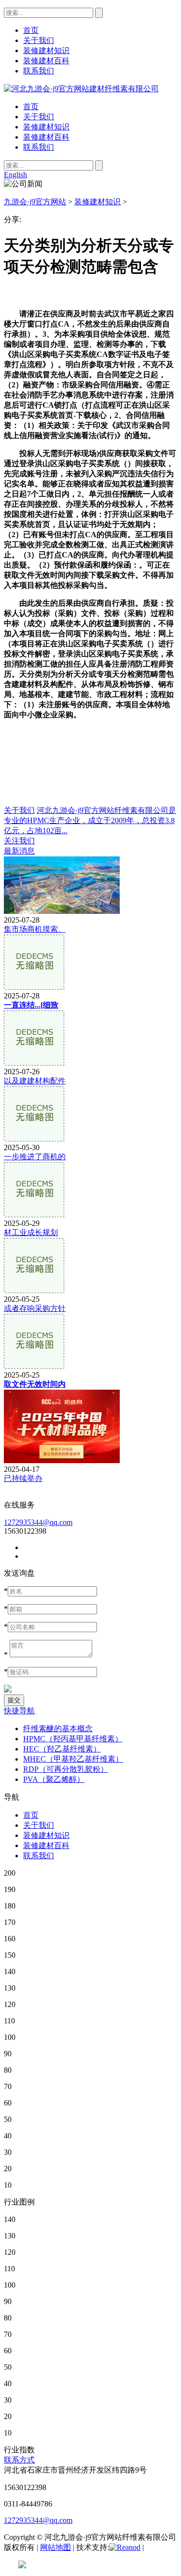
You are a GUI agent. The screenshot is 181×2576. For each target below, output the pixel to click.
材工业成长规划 (31, 1232)
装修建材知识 (46, 127)
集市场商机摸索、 (35, 929)
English (15, 175)
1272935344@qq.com (38, 1522)
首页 (31, 107)
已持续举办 (23, 1478)
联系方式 (19, 2460)
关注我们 (19, 841)
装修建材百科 (46, 137)
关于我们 (39, 117)
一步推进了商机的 (35, 1157)
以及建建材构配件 (35, 1081)
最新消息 (19, 851)
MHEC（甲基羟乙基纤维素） (73, 1759)
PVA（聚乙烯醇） (54, 1779)
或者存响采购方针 (35, 1308)
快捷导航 (19, 1711)
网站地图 (56, 2547)
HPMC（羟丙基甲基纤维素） (73, 1739)
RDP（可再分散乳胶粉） (66, 1769)
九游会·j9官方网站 (35, 202)
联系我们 (39, 147)
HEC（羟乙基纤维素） (62, 1749)
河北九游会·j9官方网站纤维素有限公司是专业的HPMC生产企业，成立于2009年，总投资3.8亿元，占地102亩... (90, 820)
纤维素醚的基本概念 (58, 1729)
